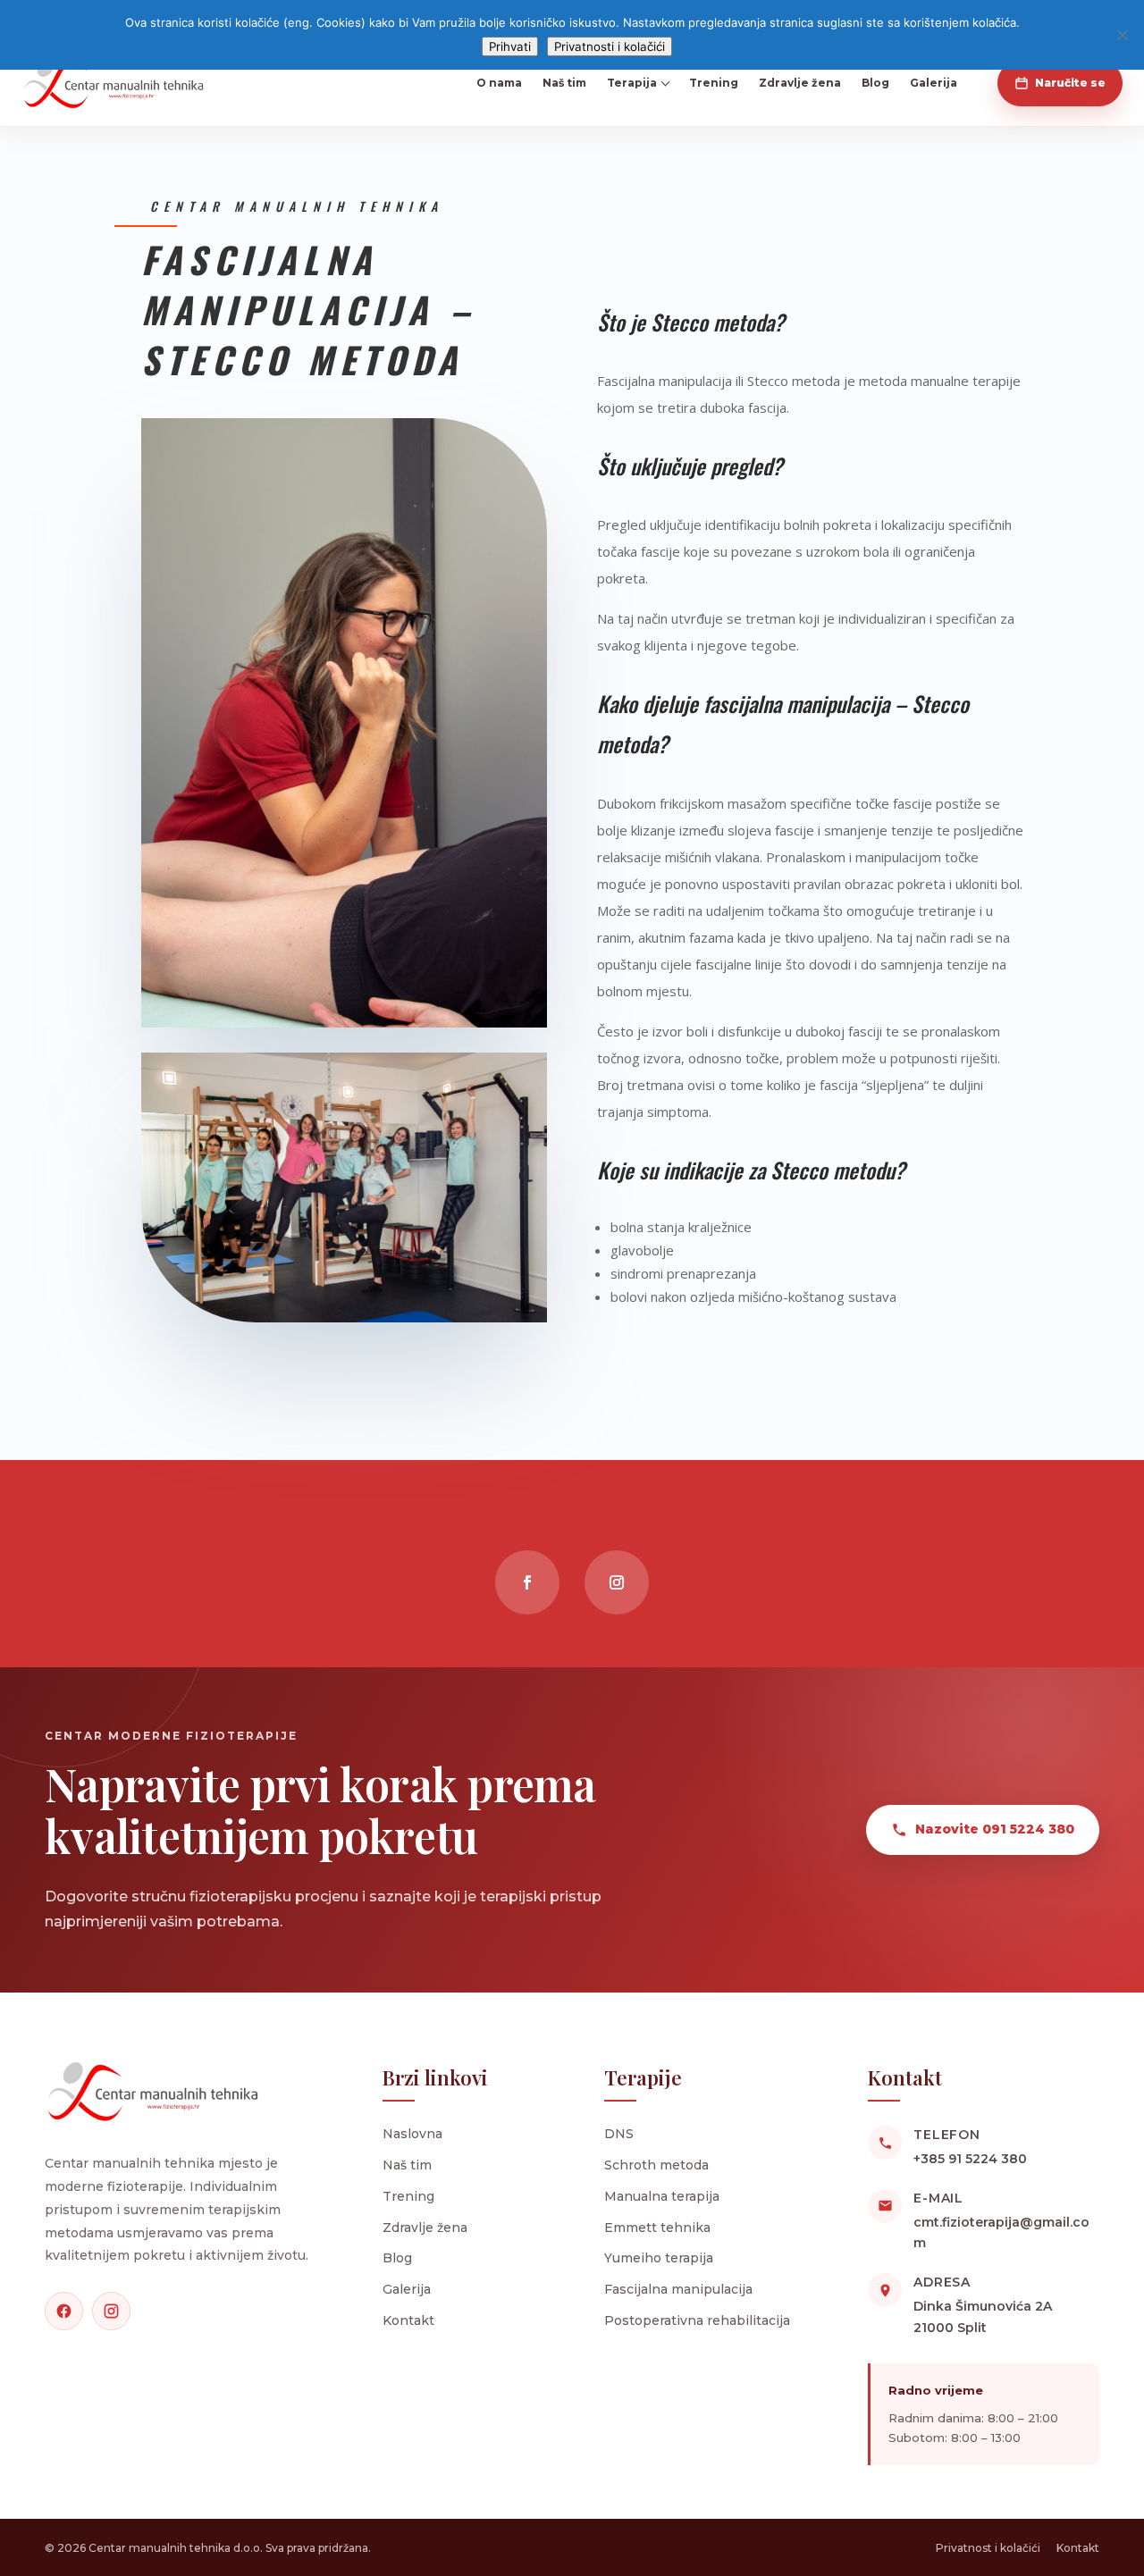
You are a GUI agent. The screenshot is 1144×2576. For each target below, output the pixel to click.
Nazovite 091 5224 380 (995, 1829)
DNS (619, 2134)
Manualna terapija (662, 2196)
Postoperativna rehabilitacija (697, 2320)
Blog (875, 83)
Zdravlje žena (800, 83)
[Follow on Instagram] (617, 1582)
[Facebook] (64, 2311)
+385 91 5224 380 (970, 2159)
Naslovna (412, 2134)
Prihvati (510, 46)
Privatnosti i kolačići (610, 46)
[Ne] (1122, 35)
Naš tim (564, 83)
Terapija (632, 83)
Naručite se (1070, 83)
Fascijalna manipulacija (678, 2289)
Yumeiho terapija (659, 2258)
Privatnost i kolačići (988, 2548)
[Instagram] (111, 2311)
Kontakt (408, 2320)
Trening (714, 83)
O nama (499, 83)
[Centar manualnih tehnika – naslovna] (113, 84)
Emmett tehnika (657, 2228)
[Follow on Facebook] (527, 1582)
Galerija (934, 83)
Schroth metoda (656, 2165)
